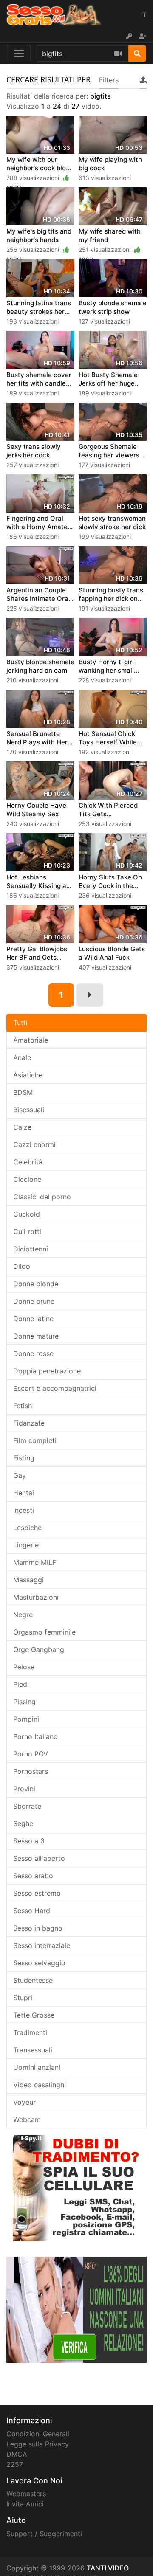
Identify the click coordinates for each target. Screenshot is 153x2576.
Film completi (35, 1440)
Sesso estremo (37, 1893)
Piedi (21, 1684)
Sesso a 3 (29, 1841)
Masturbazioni (36, 1597)
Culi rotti (27, 1232)
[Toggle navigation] (19, 54)
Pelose (24, 1667)
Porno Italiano (35, 1736)
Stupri (23, 1998)
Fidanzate (29, 1423)
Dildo (22, 1266)
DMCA (17, 2454)
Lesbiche (27, 1528)
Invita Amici (25, 2504)
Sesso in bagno (38, 1928)
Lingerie (26, 1545)
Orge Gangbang (39, 1649)
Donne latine (33, 1319)
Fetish (23, 1406)
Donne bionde (36, 1284)
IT (144, 15)
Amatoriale (31, 1040)
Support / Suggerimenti (44, 2534)
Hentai (24, 1493)
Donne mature (36, 1336)
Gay (20, 1475)
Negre (23, 1615)
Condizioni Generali (38, 2434)
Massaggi (28, 1580)
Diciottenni (31, 1249)
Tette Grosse (34, 2015)
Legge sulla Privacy (38, 2444)
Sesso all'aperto (39, 1858)
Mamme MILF (35, 1562)
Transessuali (33, 2050)
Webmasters (26, 2494)
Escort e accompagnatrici (55, 1388)
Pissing (24, 1702)
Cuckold (27, 1214)
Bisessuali (29, 1110)
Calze (22, 1127)
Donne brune (34, 1301)
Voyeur (24, 2102)
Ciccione (27, 1179)
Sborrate (27, 1806)
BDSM (23, 1092)
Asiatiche (28, 1075)
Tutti (20, 1023)
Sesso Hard (32, 1911)
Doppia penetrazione (47, 1371)
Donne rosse (33, 1353)
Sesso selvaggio (39, 1963)
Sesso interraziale (42, 1945)
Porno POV (31, 1754)
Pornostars (31, 1771)
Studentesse (33, 1980)
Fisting (24, 1458)
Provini (24, 1789)
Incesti (24, 1510)
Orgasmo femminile (44, 1632)
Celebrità (28, 1162)
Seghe (23, 1823)
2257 (15, 2464)
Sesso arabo (33, 1876)
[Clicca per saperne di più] (76, 2309)
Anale (22, 1057)
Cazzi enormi (34, 1144)
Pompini (26, 1719)
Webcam (27, 2119)
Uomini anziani (37, 2067)
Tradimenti (30, 2032)
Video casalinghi (40, 2085)
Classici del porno (42, 1197)
